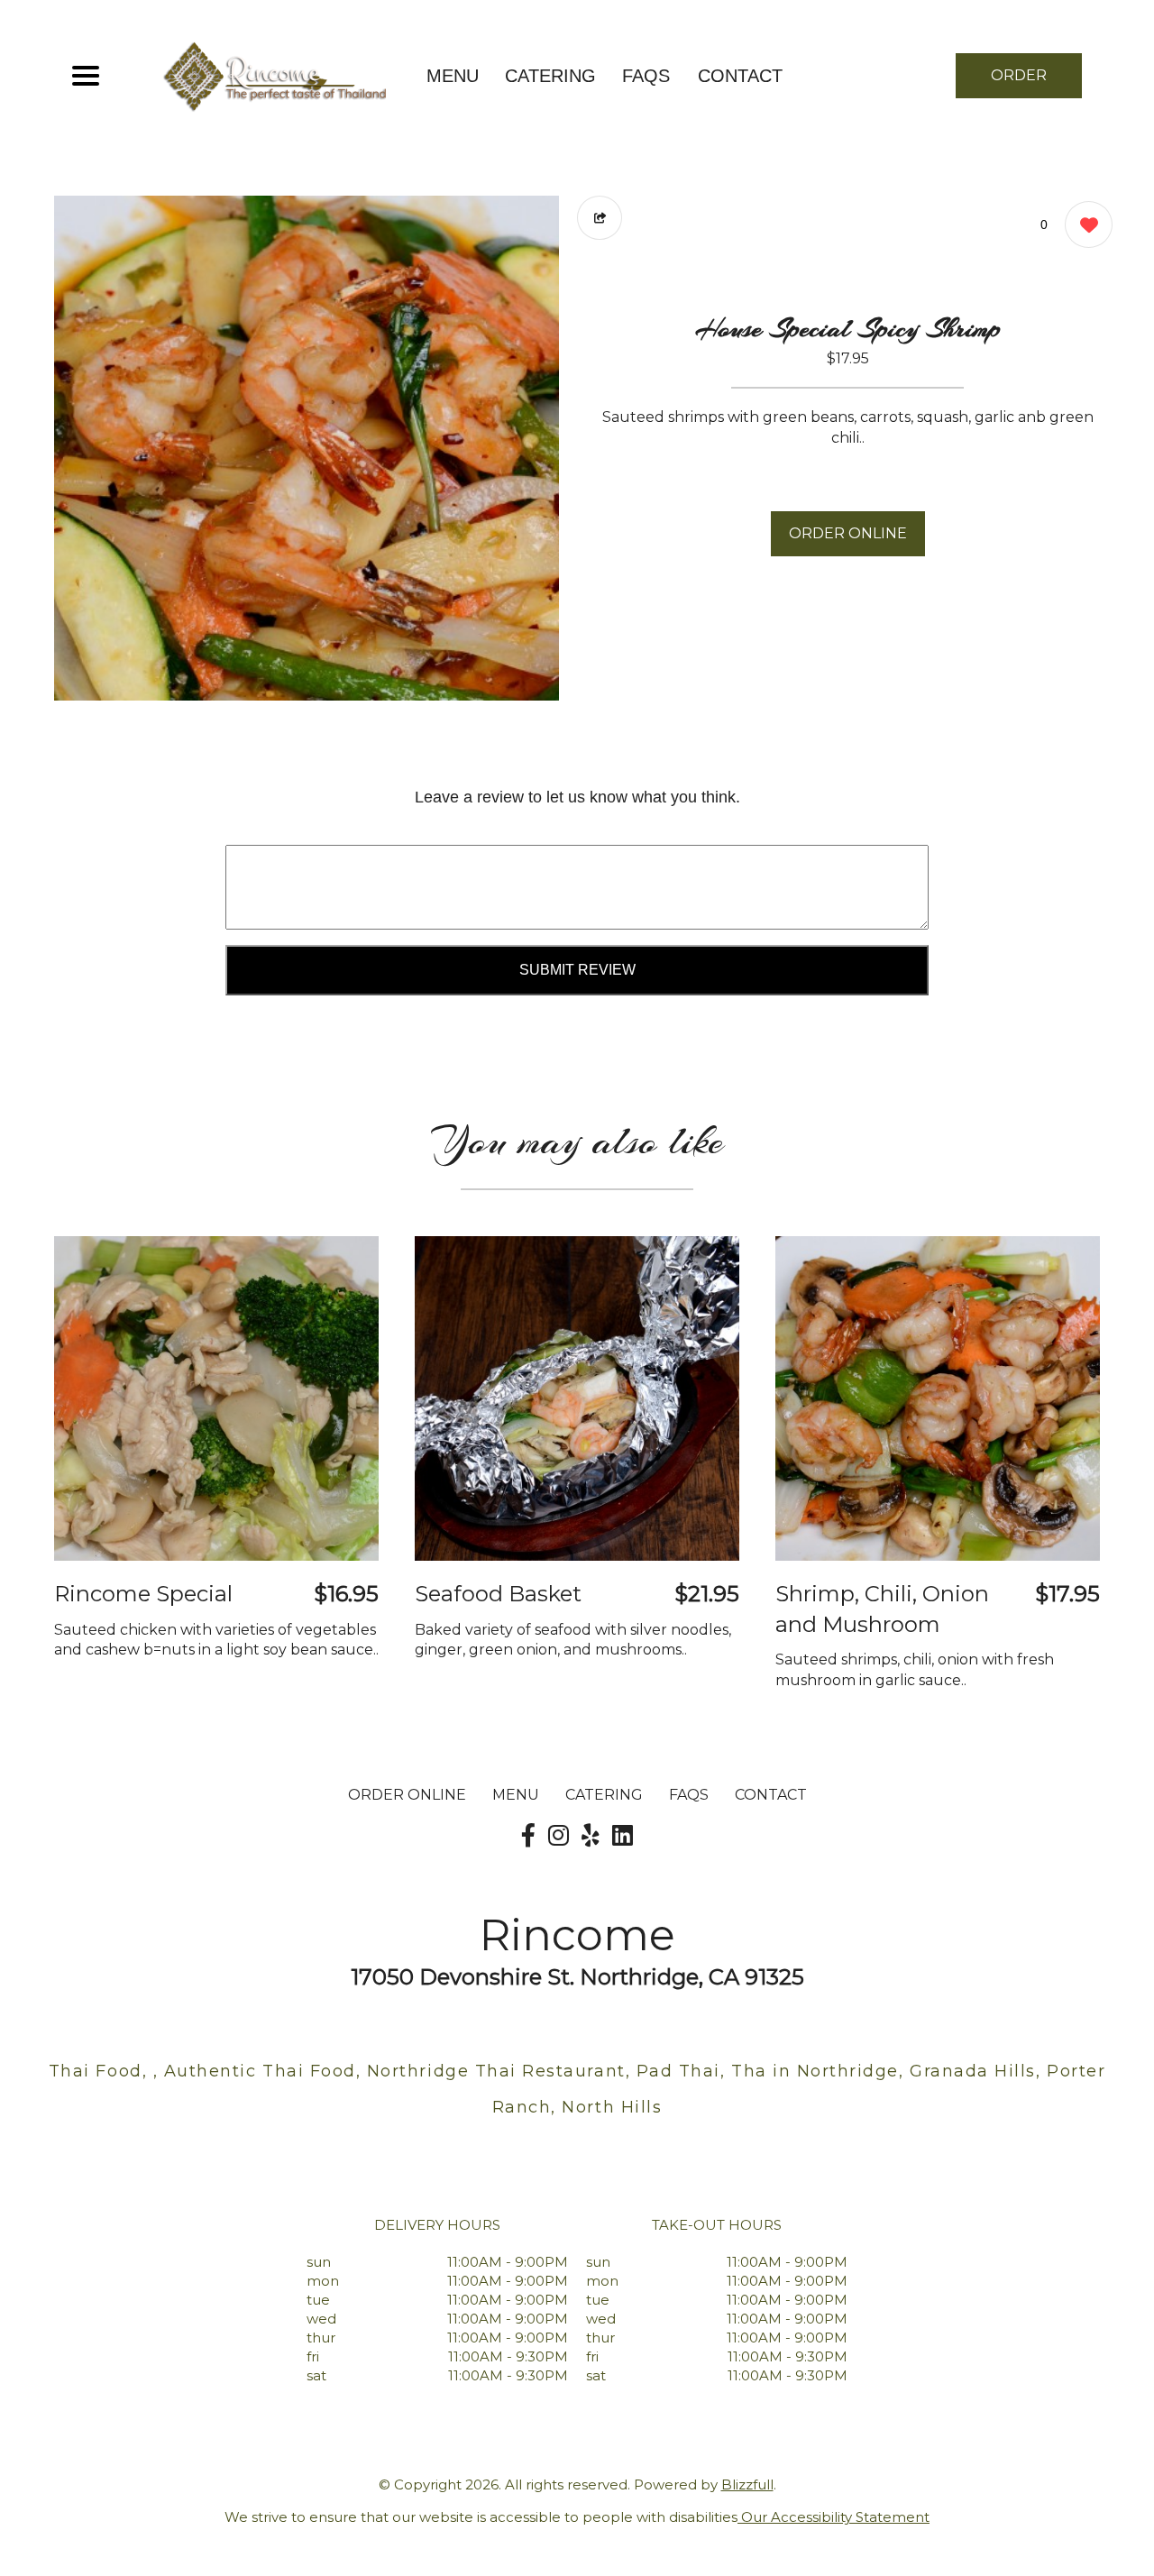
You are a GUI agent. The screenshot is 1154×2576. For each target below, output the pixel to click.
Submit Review (577, 970)
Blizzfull (747, 2484)
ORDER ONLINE (848, 533)
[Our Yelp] (591, 1836)
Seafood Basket (498, 1594)
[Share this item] (600, 218)
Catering (550, 76)
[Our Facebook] (528, 1836)
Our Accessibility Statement (833, 2517)
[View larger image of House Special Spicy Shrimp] (307, 448)
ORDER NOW (1019, 83)
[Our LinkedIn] (623, 1836)
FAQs (646, 76)
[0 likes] (1084, 225)
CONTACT (740, 76)
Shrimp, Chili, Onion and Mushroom (882, 1609)
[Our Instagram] (559, 1836)
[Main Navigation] (86, 76)
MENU (453, 76)
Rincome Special (143, 1594)
